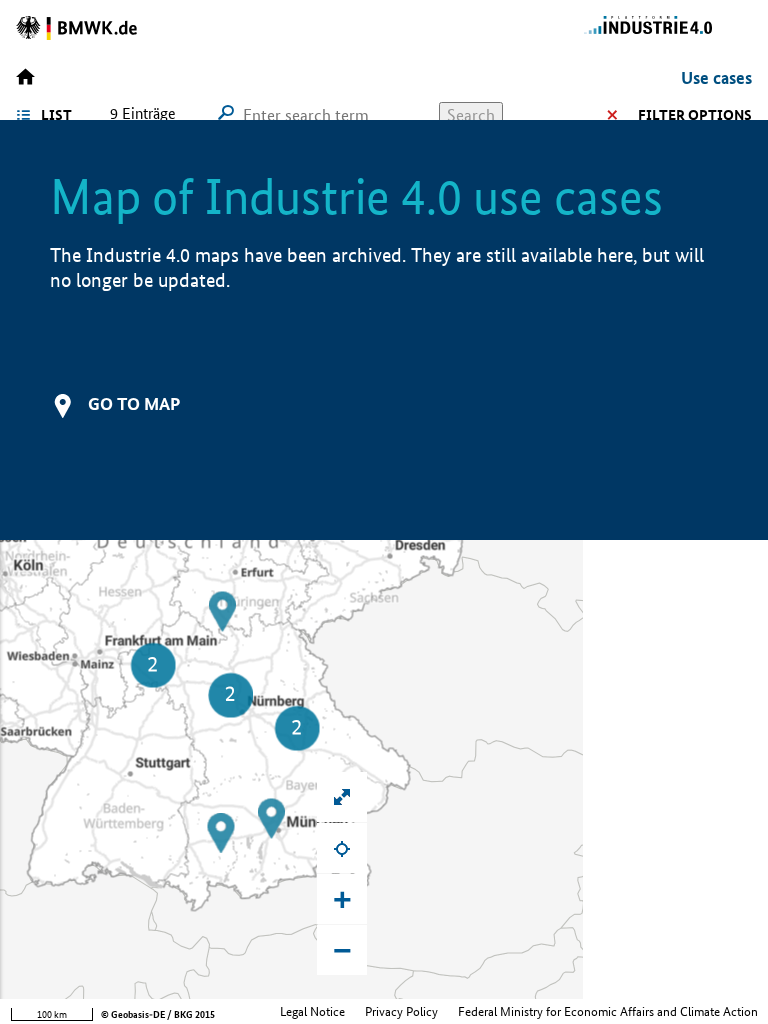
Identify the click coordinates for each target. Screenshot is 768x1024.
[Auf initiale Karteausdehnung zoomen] (342, 797)
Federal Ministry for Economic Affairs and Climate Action (608, 1011)
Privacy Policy (401, 1011)
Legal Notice (312, 1011)
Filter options (695, 115)
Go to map (134, 403)
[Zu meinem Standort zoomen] (342, 848)
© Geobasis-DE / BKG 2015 (158, 1014)
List (56, 115)
